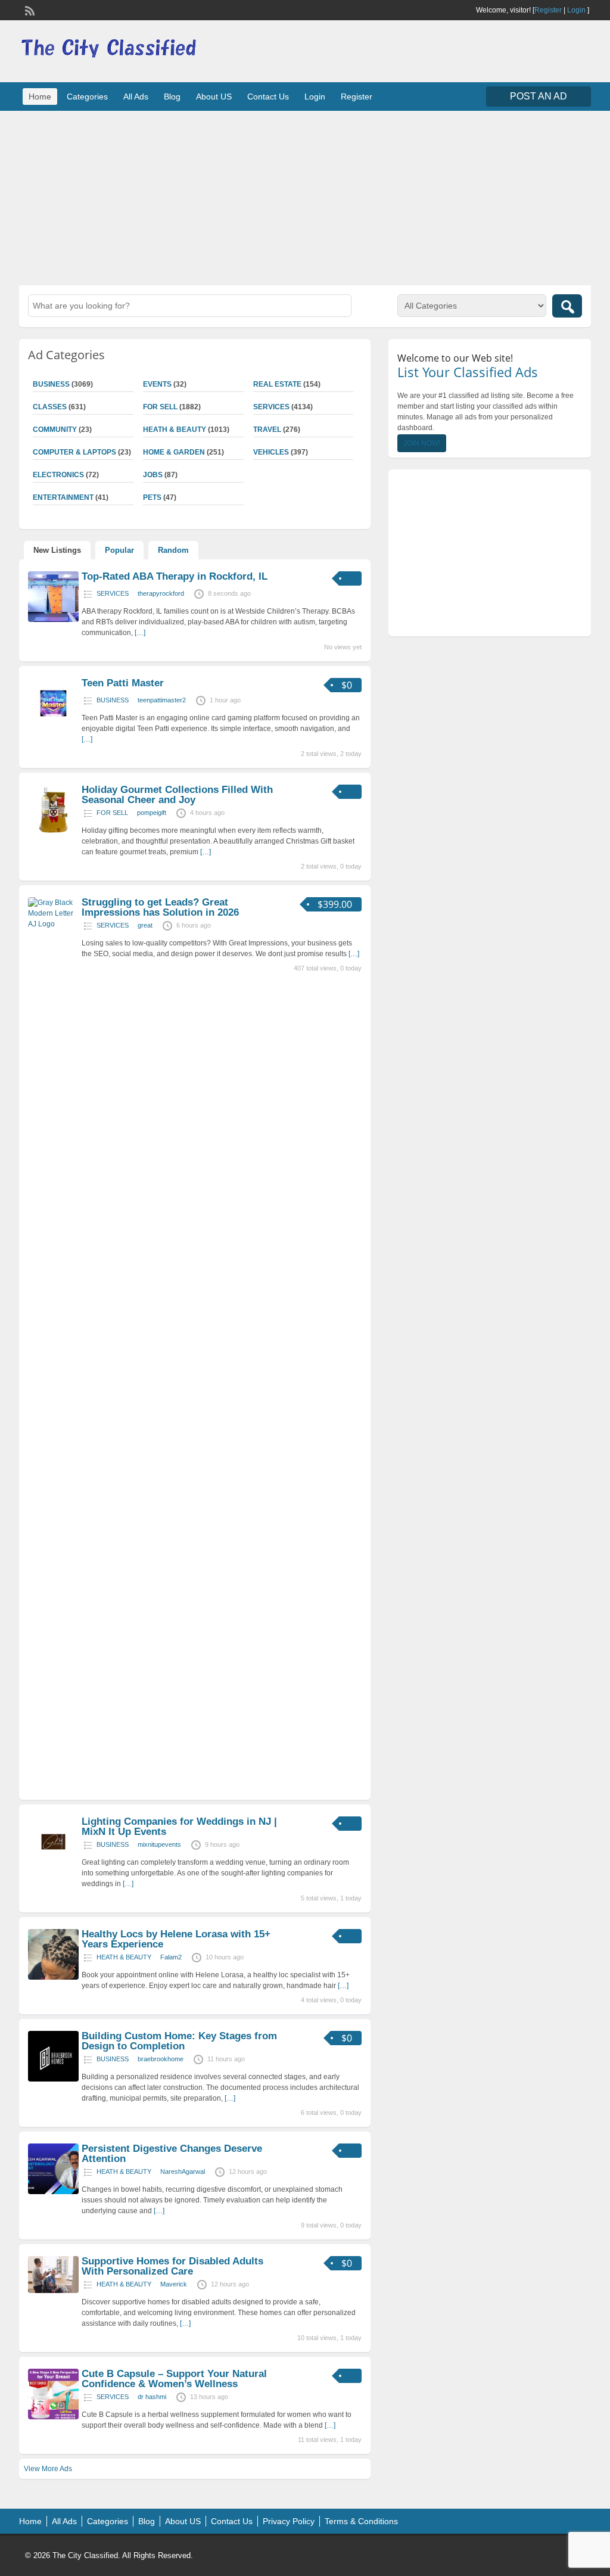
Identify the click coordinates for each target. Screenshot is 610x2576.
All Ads (136, 97)
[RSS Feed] (29, 10)
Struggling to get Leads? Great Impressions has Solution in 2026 (160, 907)
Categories (87, 97)
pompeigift (152, 813)
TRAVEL (267, 430)
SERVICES (271, 407)
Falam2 (171, 1957)
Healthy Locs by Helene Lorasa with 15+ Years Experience (176, 1939)
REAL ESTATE (277, 384)
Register (548, 10)
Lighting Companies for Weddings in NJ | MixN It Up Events (179, 1827)
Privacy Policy (289, 2521)
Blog (172, 97)
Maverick (174, 2284)
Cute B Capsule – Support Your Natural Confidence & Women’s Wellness (174, 2379)
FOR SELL (160, 407)
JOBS (153, 475)
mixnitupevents (159, 1844)
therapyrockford (161, 593)
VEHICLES (271, 452)
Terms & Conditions (361, 2521)
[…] (140, 633)
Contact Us (268, 97)
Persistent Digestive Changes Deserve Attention (172, 2154)
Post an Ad (539, 96)
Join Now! (422, 443)
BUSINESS (113, 700)
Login (576, 10)
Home (40, 97)
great (145, 925)
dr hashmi (152, 2397)
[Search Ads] (567, 306)
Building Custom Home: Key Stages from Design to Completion (179, 2041)
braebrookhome (161, 2059)
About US (214, 97)
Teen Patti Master (123, 683)
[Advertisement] (305, 197)
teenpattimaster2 (162, 700)
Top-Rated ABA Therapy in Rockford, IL (175, 576)
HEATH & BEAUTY (175, 430)
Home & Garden (174, 452)
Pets (152, 497)
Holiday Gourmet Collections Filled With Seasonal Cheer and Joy (177, 795)
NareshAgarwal (183, 2171)
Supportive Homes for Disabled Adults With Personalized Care (172, 2266)
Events (157, 384)
